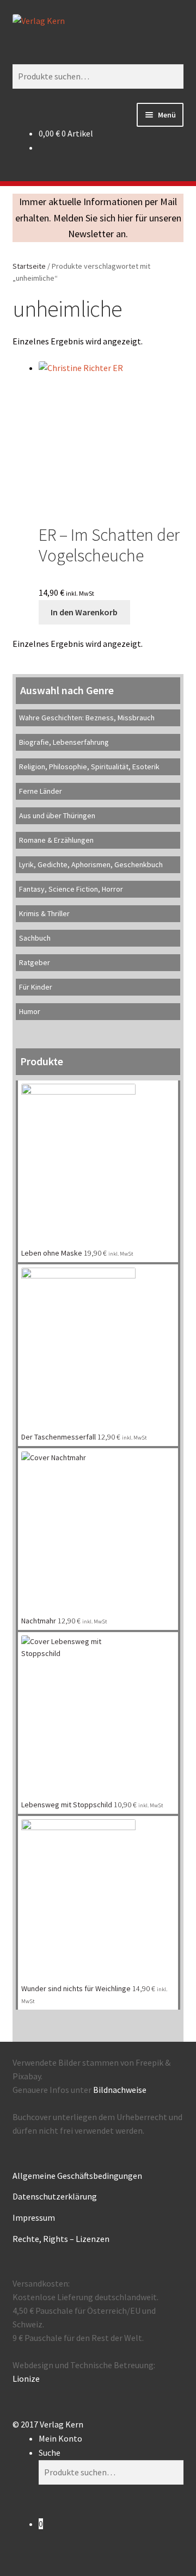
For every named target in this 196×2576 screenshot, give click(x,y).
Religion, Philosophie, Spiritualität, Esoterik (89, 767)
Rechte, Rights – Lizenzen (61, 2239)
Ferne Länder (41, 791)
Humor (30, 1011)
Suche (50, 2453)
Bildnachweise (120, 2090)
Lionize (26, 2379)
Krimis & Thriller (44, 913)
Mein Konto (60, 2438)
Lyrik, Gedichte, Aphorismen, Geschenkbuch (91, 864)
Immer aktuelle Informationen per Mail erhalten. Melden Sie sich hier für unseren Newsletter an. (98, 218)
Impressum (34, 2217)
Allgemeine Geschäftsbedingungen (77, 2176)
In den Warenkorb (84, 612)
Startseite (29, 266)
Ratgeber (35, 962)
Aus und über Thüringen (57, 816)
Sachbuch (35, 938)
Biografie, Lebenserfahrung (64, 742)
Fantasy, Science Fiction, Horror (71, 889)
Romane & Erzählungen (56, 840)
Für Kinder (36, 987)
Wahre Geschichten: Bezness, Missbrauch (87, 718)
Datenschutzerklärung (55, 2196)
